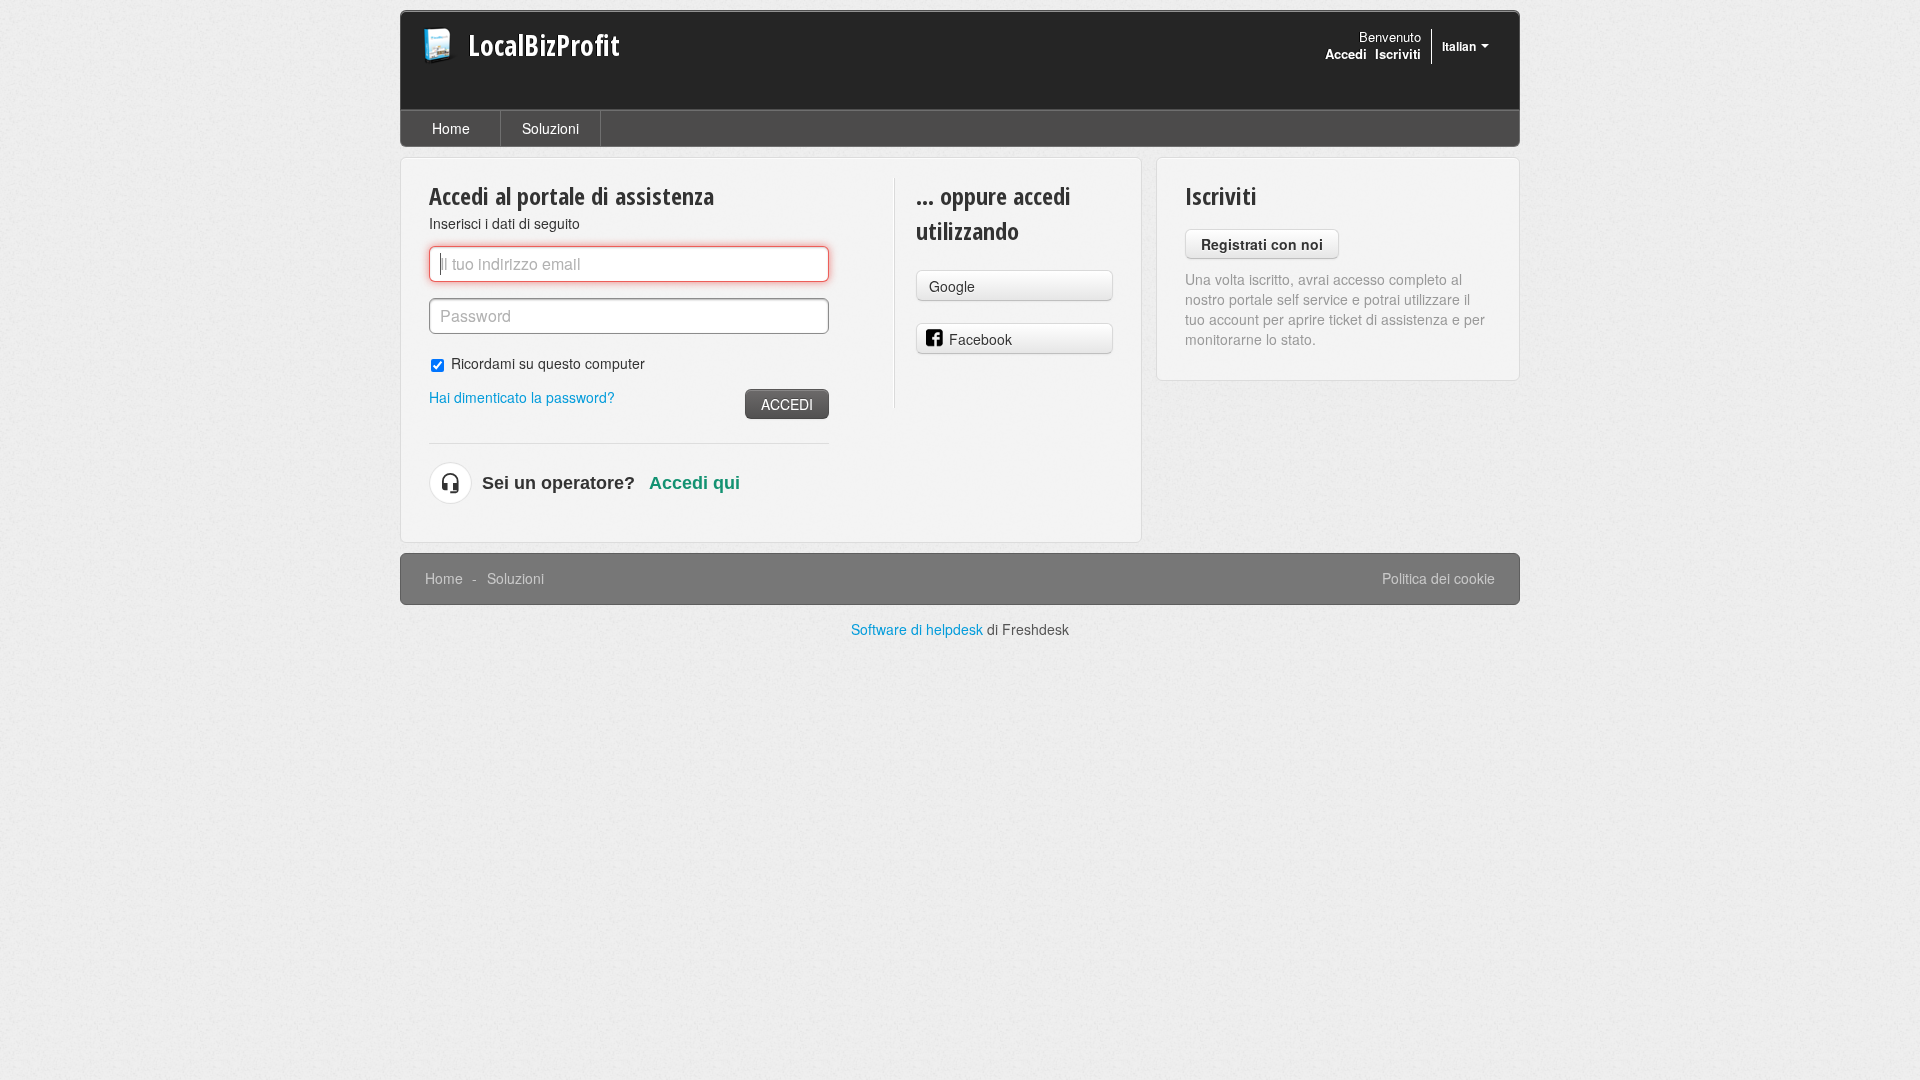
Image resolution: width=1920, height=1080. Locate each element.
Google (952, 286)
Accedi (787, 404)
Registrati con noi (1262, 244)
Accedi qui (694, 483)
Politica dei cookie (1438, 578)
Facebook (980, 339)
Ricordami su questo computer (548, 362)
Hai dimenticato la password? (522, 397)
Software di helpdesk (919, 629)
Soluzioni (550, 128)
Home (451, 128)
